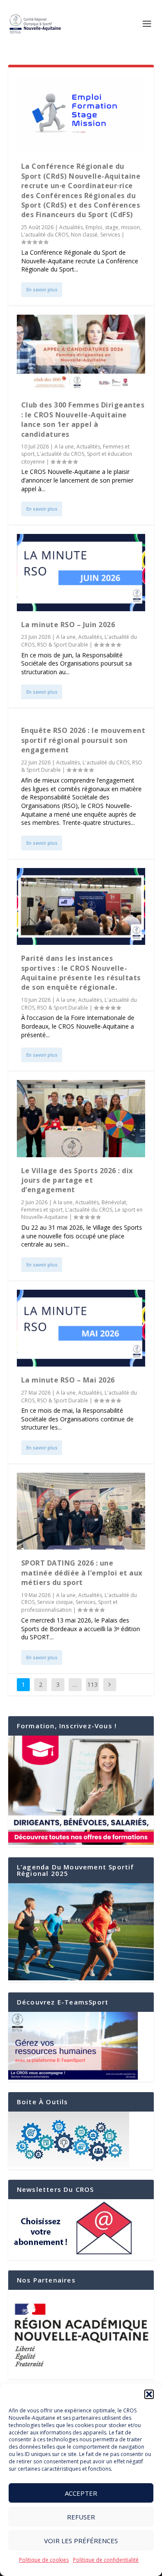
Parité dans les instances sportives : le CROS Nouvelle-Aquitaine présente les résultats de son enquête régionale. (81, 973)
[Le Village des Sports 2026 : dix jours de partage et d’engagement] (81, 1118)
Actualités (71, 227)
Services (110, 235)
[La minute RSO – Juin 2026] (81, 572)
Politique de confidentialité (106, 2560)
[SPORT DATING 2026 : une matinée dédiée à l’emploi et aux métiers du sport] (81, 1511)
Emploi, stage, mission (113, 227)
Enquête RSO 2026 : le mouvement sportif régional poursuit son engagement (83, 740)
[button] (149, 2394)
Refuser (81, 2517)
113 (92, 1684)
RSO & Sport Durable (63, 645)
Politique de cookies (44, 2560)
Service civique (55, 1602)
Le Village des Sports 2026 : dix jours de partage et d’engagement (77, 1180)
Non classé (84, 235)
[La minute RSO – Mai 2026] (81, 1328)
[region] (81, 2335)
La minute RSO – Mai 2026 (68, 1380)
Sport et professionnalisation (69, 1606)
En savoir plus (42, 290)
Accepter (81, 2493)
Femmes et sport (42, 1210)
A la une (64, 447)
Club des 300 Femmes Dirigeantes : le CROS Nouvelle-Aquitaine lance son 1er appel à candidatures (83, 419)
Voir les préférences (81, 2541)
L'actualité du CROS (45, 235)
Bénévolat (114, 1202)
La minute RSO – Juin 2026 (68, 625)
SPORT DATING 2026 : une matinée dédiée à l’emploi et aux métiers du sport (82, 1573)
